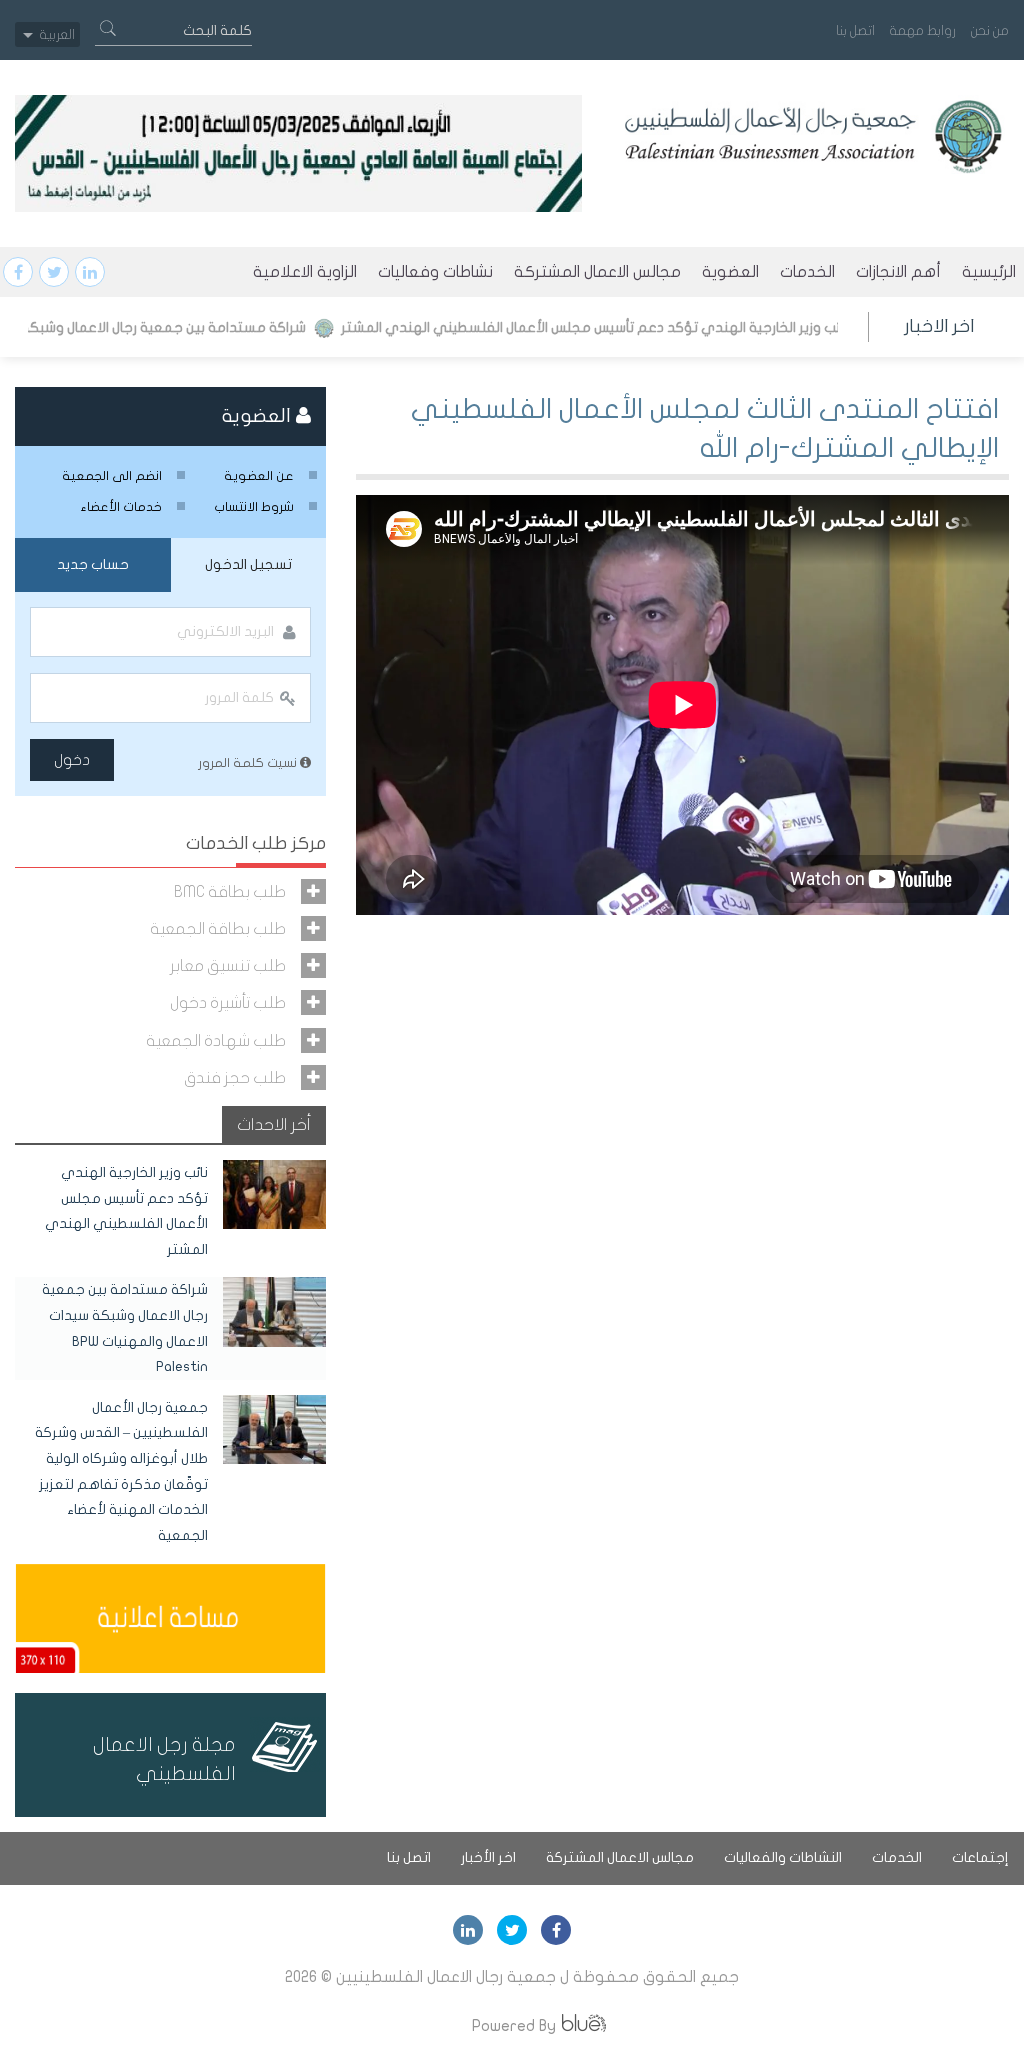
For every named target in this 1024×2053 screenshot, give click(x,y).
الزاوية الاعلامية (305, 272)
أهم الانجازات (898, 272)
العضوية (730, 272)
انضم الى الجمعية (112, 476)
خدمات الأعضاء (121, 507)
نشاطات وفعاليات (435, 272)
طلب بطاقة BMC (230, 891)
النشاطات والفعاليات (783, 1857)
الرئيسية (989, 272)
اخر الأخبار (488, 1857)
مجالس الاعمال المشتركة (597, 272)
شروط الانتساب (254, 507)
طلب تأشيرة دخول (228, 1002)
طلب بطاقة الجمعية (218, 928)
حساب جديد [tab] (93, 564)
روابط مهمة (923, 30)
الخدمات (807, 272)
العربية (57, 34)
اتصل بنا (855, 30)
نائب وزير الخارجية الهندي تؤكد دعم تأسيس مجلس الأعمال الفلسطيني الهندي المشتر (645, 327)
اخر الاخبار (939, 326)
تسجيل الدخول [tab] (248, 564)
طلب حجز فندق (235, 1077)
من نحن (990, 30)
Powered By (514, 2025)
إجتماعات (980, 1857)
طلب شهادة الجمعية (216, 1040)
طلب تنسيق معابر (228, 965)
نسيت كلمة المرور (249, 763)
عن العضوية (259, 476)
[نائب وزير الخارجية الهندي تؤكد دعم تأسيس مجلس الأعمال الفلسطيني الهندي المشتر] (275, 1193)
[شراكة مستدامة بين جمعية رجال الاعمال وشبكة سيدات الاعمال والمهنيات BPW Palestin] (275, 1310)
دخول (72, 760)
